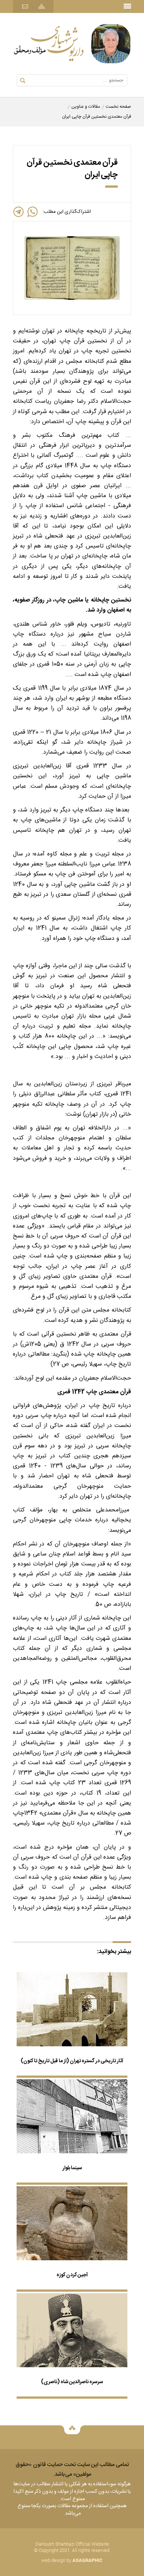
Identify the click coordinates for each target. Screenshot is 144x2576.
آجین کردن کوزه (72, 2275)
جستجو (23, 81)
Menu (127, 4)
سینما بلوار (72, 2168)
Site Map (42, 6)
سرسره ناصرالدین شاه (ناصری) (72, 2382)
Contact (25, 6)
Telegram (18, 212)
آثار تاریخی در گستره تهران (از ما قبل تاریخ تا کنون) (72, 2061)
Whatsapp (32, 212)
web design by (72, 2560)
